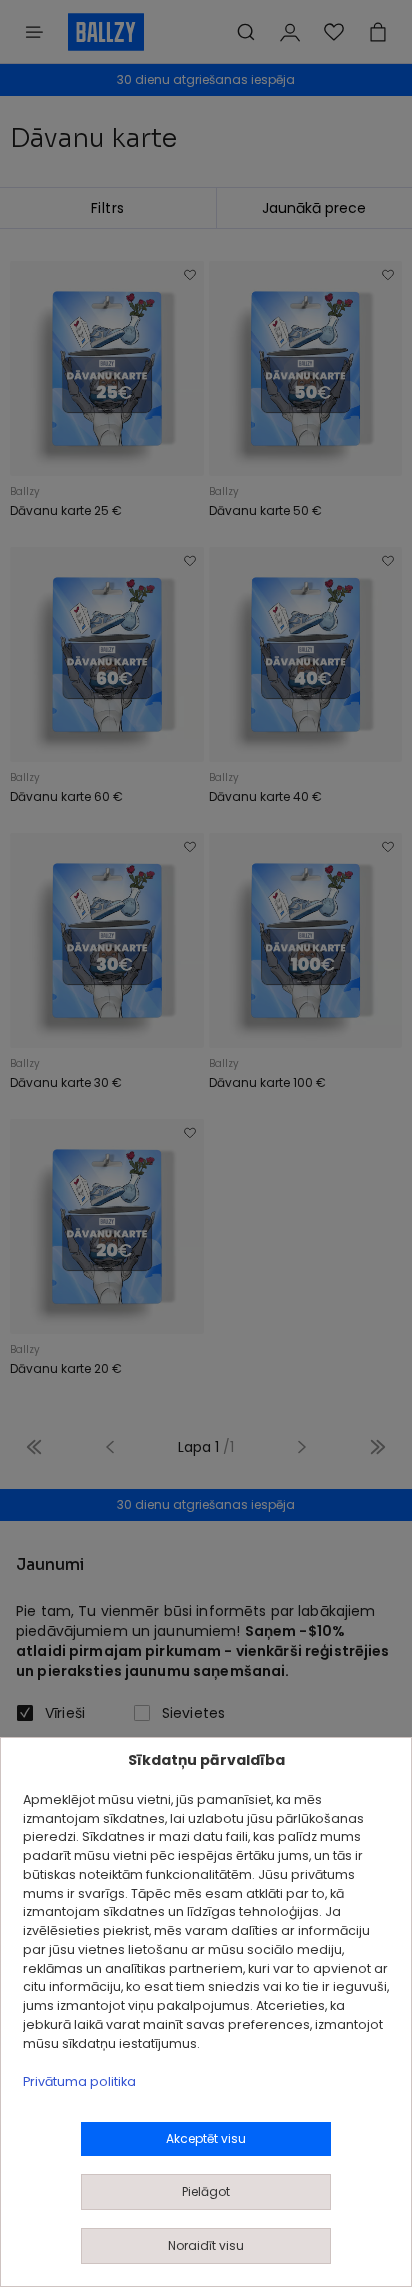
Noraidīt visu (206, 2245)
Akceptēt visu (206, 2138)
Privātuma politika (79, 2081)
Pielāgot (206, 2191)
